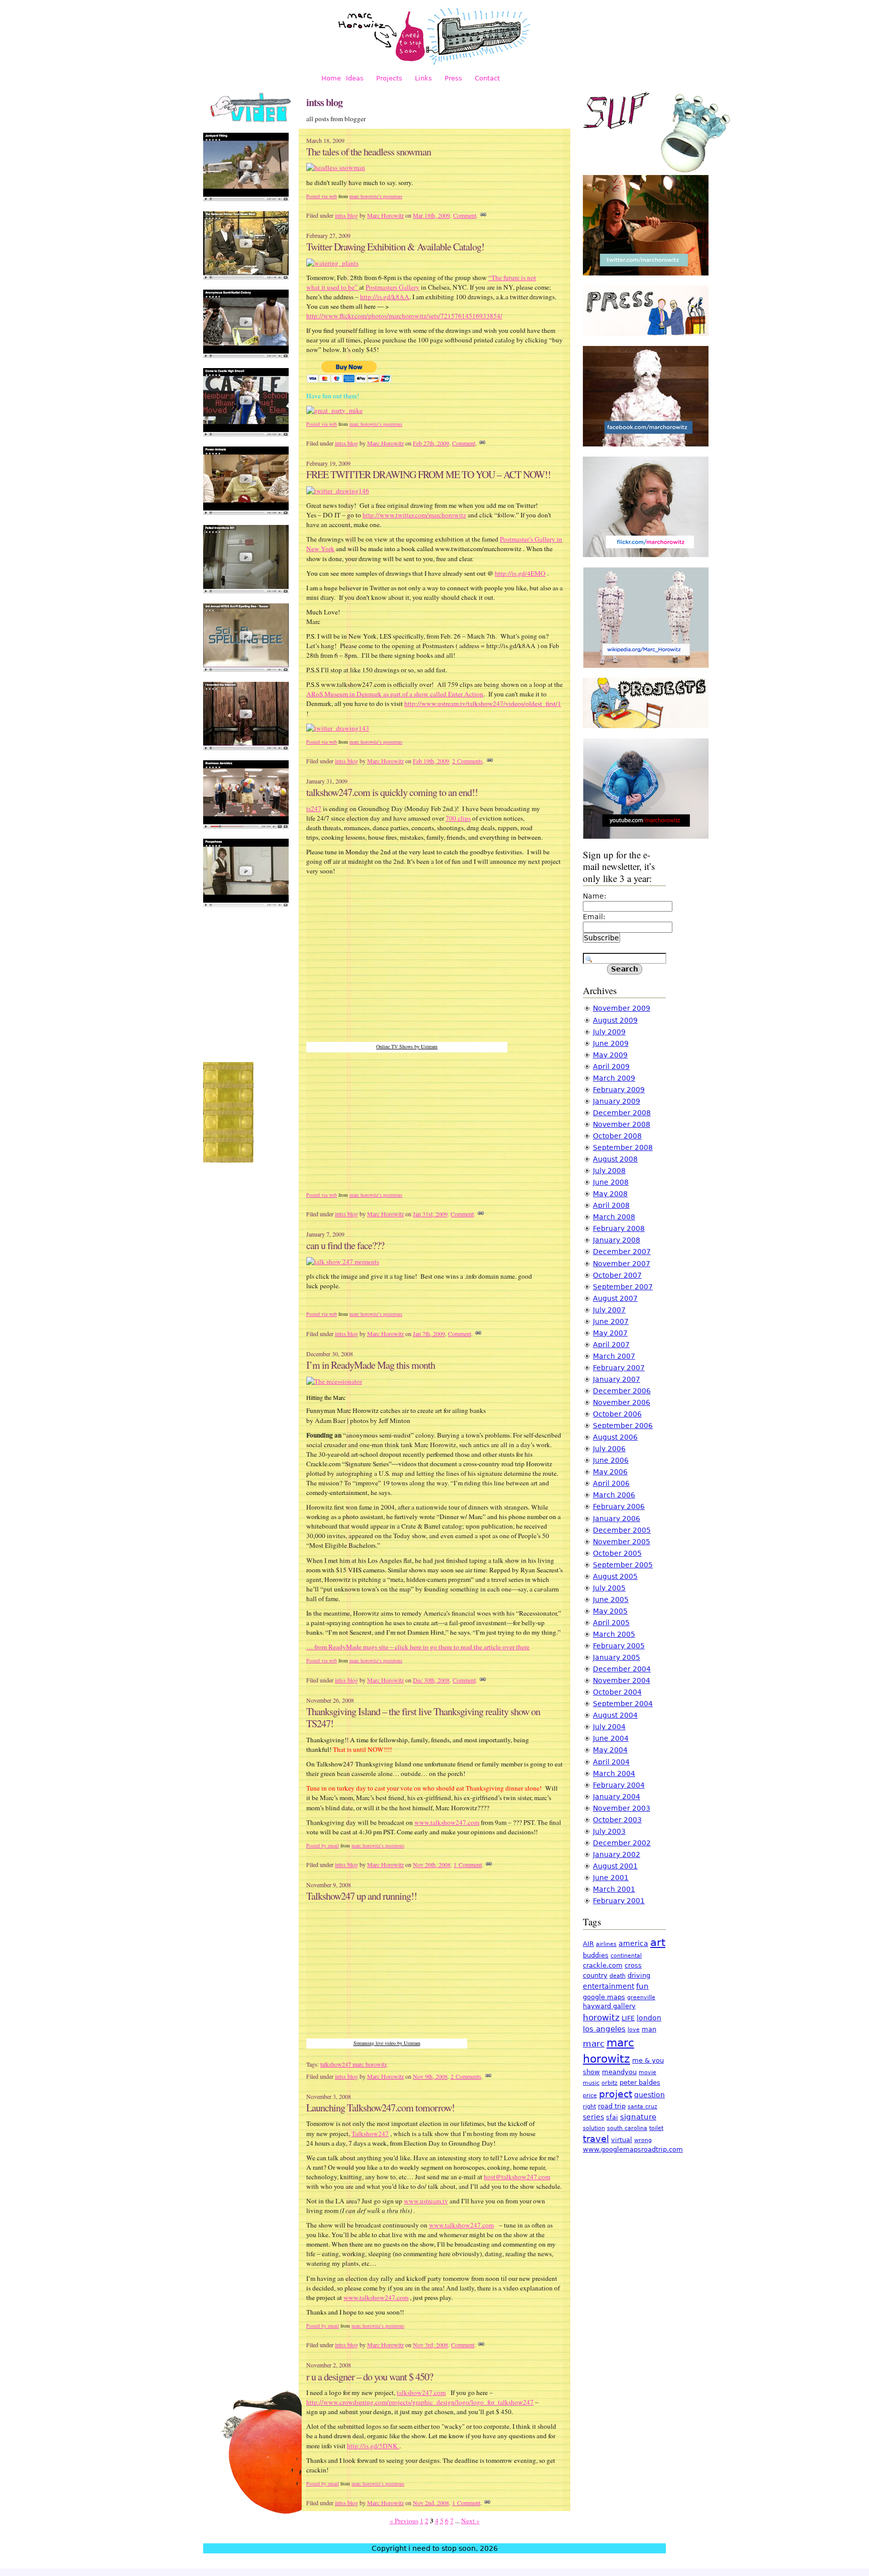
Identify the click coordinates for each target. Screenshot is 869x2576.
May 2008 (610, 1194)
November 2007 (622, 1264)
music (591, 2083)
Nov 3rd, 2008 (430, 2345)
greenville (641, 1997)
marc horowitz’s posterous (376, 196)
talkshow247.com (421, 2392)
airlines (606, 1944)
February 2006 (619, 1506)
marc (594, 2044)
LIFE (628, 2018)
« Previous (404, 2521)
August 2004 (615, 1715)
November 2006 (622, 1402)
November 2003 (622, 1808)
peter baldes (640, 2082)
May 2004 (610, 1750)
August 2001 (615, 1866)
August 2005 (615, 1576)
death (618, 1976)
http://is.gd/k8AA (385, 297)
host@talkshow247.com (517, 2177)
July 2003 (609, 1831)
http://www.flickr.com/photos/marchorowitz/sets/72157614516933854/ (404, 316)
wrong (643, 2140)
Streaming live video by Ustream (387, 2043)
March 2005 (614, 1634)
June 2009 (611, 1043)
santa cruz (642, 2107)
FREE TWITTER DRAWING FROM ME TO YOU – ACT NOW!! (428, 474)
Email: (594, 917)
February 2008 (619, 1228)
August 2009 (615, 1020)
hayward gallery (609, 2006)
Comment (465, 215)
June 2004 (611, 1738)
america (633, 1943)
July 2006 (609, 1449)
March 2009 (614, 1078)
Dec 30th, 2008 (431, 1680)
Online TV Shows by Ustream (407, 1046)
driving (639, 1975)
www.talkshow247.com (447, 1822)
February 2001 (619, 1901)
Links (423, 78)
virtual (622, 2140)
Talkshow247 (370, 2134)
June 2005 (611, 1600)
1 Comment (468, 1864)
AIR (588, 1944)
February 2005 (619, 1646)
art (658, 1942)
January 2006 (617, 1519)
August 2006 (615, 1437)
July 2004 (609, 1727)
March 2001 (614, 1889)
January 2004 (617, 1797)
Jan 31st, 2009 (430, 1214)
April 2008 (611, 1205)
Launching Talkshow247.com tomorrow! (380, 2108)
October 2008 (617, 1136)
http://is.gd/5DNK (373, 2446)
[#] (483, 215)
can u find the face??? (345, 1245)
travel (596, 2139)
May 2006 (610, 1472)
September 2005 (623, 1565)
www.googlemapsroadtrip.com (633, 2149)
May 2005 (610, 1611)
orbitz (610, 2083)
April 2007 (611, 1345)
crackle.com (603, 1965)
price (590, 2096)
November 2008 (622, 1124)
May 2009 (610, 1055)
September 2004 (623, 1704)
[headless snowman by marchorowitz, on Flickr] (336, 167)
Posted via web (322, 196)
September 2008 (623, 1147)
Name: (595, 896)
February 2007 (619, 1368)
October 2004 (617, 1692)
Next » (470, 2521)
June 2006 (611, 1460)
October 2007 (617, 1275)
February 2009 (619, 1090)
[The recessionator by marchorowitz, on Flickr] (334, 1381)
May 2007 (610, 1333)
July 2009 (609, 1032)
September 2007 (623, 1287)
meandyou (619, 2072)
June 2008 (611, 1182)
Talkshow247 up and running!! (362, 1896)
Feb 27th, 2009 (431, 443)
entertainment (609, 1986)
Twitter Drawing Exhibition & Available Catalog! (395, 247)
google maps (604, 1997)
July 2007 (609, 1310)
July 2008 (609, 1171)
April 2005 (611, 1623)
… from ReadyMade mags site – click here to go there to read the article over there (418, 1647)
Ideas (355, 78)
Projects (389, 78)
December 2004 (622, 1669)
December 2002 (622, 1843)
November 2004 (622, 1680)
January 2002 (617, 1854)
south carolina (627, 2128)
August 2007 (615, 1298)
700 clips (458, 818)
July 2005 (609, 1588)
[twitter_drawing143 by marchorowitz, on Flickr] (338, 728)
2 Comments (467, 761)
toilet (656, 2128)
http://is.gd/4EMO (520, 573)
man (649, 2029)
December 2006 (622, 1391)
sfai (612, 2117)
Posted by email (323, 1845)
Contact (487, 78)
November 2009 (622, 1008)
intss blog (346, 215)
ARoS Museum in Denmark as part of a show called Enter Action (395, 694)
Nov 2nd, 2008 (431, 2503)
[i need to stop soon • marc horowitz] (434, 63)
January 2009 (617, 1101)
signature (638, 2117)
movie (647, 2072)
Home (331, 78)
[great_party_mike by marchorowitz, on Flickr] (334, 410)
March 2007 (614, 1356)
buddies (596, 1955)
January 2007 (617, 1379)
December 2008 (622, 1113)
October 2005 (617, 1553)
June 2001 (611, 1878)
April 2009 (611, 1067)
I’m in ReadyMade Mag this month (371, 1365)
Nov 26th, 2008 (432, 1864)
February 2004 (619, 1785)
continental (626, 1956)
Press (453, 78)
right (589, 2107)
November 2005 (622, 1542)
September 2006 (623, 1426)
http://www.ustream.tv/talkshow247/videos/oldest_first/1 (483, 703)
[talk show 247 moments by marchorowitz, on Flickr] (343, 1262)
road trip (612, 2106)
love (634, 2030)
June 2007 (611, 1321)
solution (594, 2128)
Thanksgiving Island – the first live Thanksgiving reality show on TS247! (423, 1718)
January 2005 (617, 1657)
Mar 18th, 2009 (431, 215)
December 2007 (622, 1252)
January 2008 (617, 1240)
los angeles (604, 2029)
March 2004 (614, 1773)
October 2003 (617, 1820)
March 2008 (614, 1217)
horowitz (601, 2017)
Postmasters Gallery (393, 287)
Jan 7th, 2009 (429, 1334)
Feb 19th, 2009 (431, 761)
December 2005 (622, 1530)
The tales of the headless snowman (369, 152)
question (649, 2095)
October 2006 (617, 1414)
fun (642, 1986)
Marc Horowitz (385, 215)
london (649, 2018)
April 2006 (611, 1483)
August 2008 (615, 1159)
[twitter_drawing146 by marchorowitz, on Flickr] (338, 491)
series (593, 2117)
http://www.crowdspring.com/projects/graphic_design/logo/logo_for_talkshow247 (420, 2402)
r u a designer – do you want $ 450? (370, 2377)
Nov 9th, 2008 (430, 2076)
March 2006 (614, 1495)
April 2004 (611, 1762)
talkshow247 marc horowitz (354, 2064)
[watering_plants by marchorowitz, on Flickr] (332, 263)
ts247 (314, 809)
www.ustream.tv (426, 2201)
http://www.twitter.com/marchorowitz (414, 515)
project (616, 2094)
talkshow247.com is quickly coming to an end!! (392, 792)
